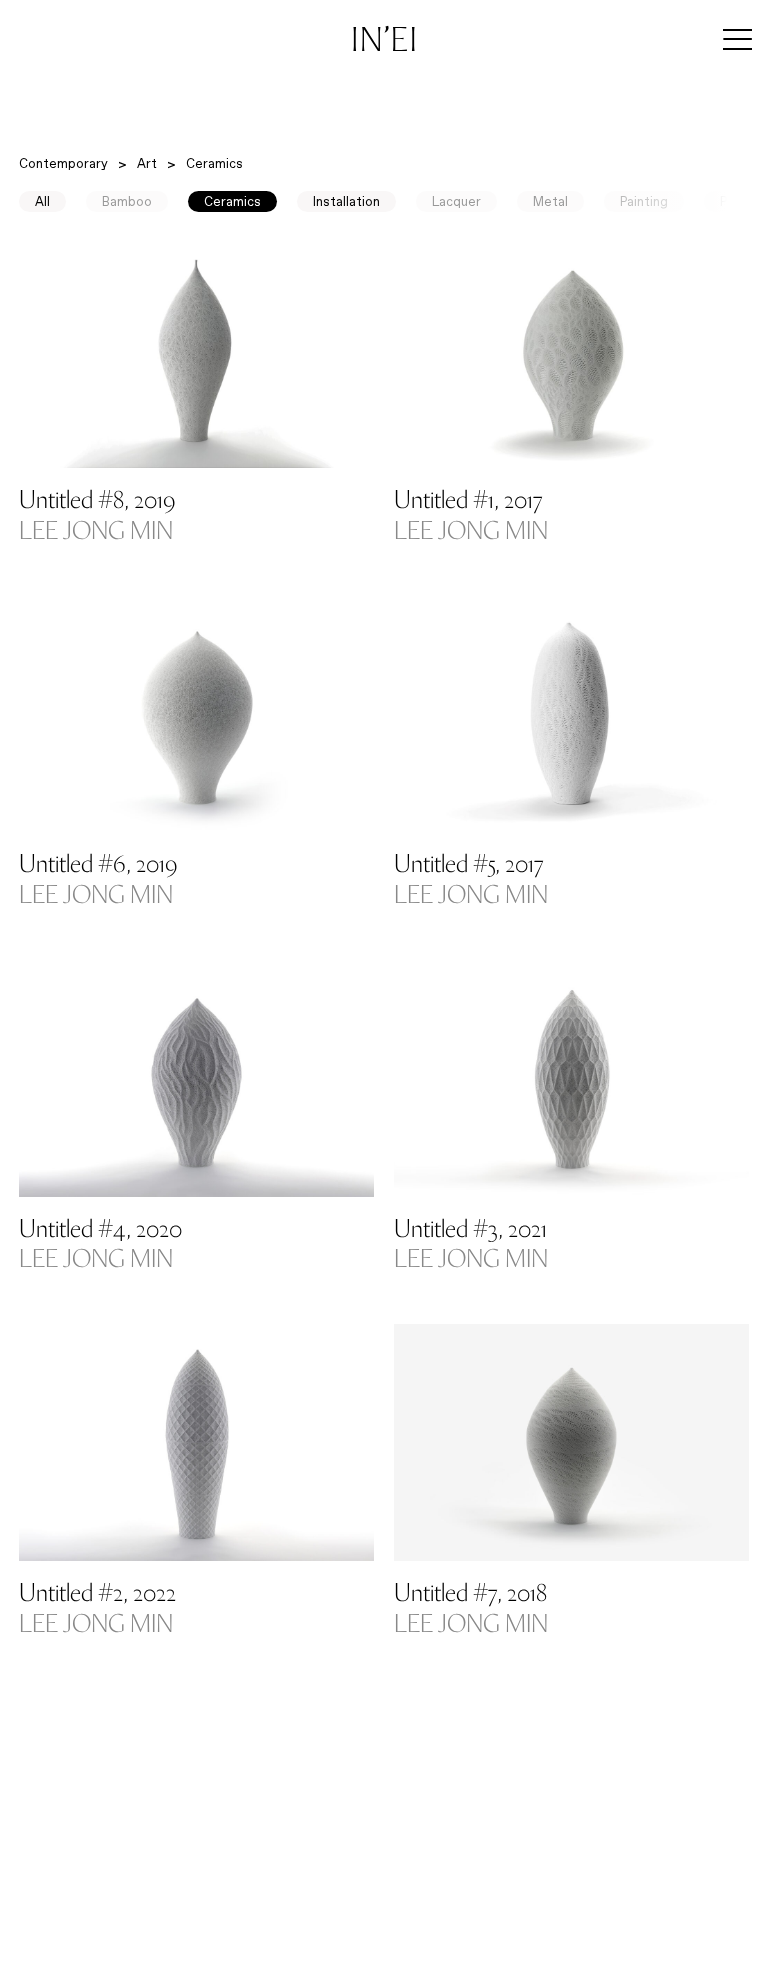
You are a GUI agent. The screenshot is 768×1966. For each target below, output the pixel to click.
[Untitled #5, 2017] (571, 714)
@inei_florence (657, 1945)
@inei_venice (567, 1945)
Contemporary (63, 163)
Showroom (306, 1928)
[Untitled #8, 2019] (196, 350)
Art (147, 163)
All (42, 201)
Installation (346, 201)
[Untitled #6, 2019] (196, 714)
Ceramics (214, 163)
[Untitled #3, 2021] (571, 1078)
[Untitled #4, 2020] (196, 1078)
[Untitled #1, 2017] (571, 350)
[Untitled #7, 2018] (571, 1442)
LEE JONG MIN (96, 533)
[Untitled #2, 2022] (196, 1442)
